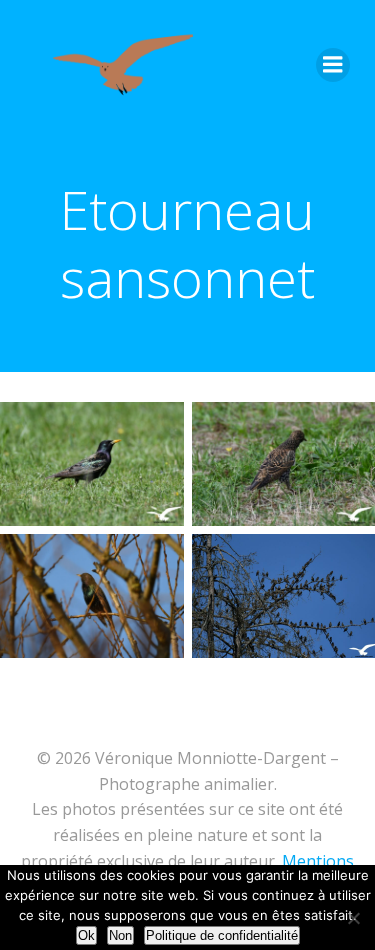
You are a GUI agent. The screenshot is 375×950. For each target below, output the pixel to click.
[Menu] (333, 65)
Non (120, 935)
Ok (86, 935)
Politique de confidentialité (222, 935)
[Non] (352, 915)
